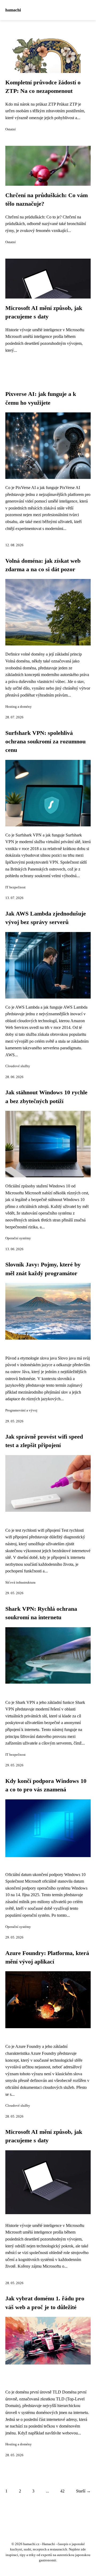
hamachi (13, 10)
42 (62, 2491)
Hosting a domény (19, 707)
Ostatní (11, 129)
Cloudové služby (18, 1066)
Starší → (83, 2491)
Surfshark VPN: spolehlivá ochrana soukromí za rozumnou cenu (45, 742)
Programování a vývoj (21, 1410)
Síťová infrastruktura (20, 1583)
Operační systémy (18, 1238)
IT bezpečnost (15, 887)
